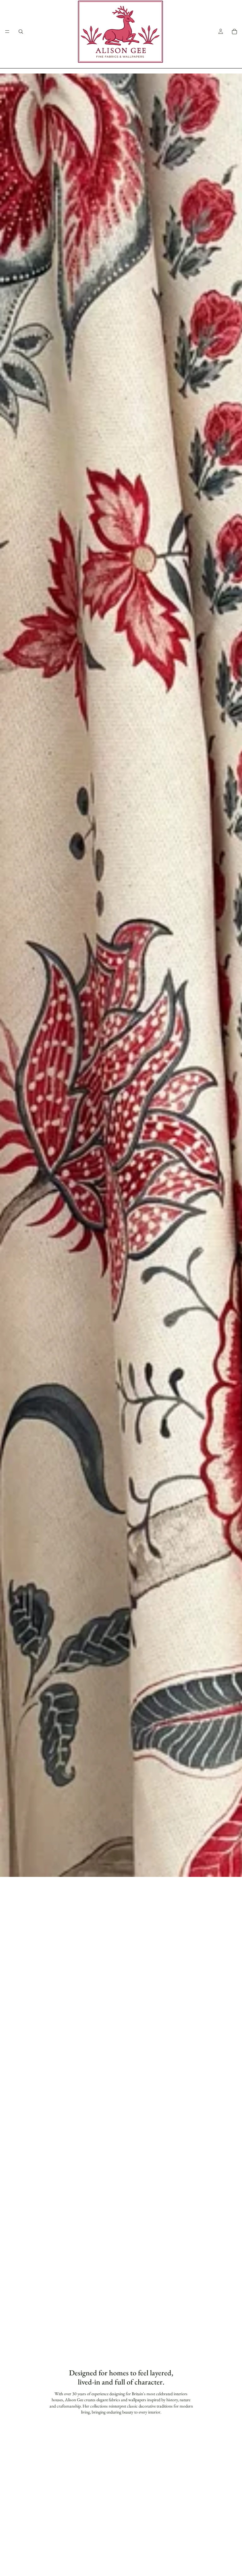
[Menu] (7, 32)
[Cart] (234, 32)
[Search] (21, 32)
